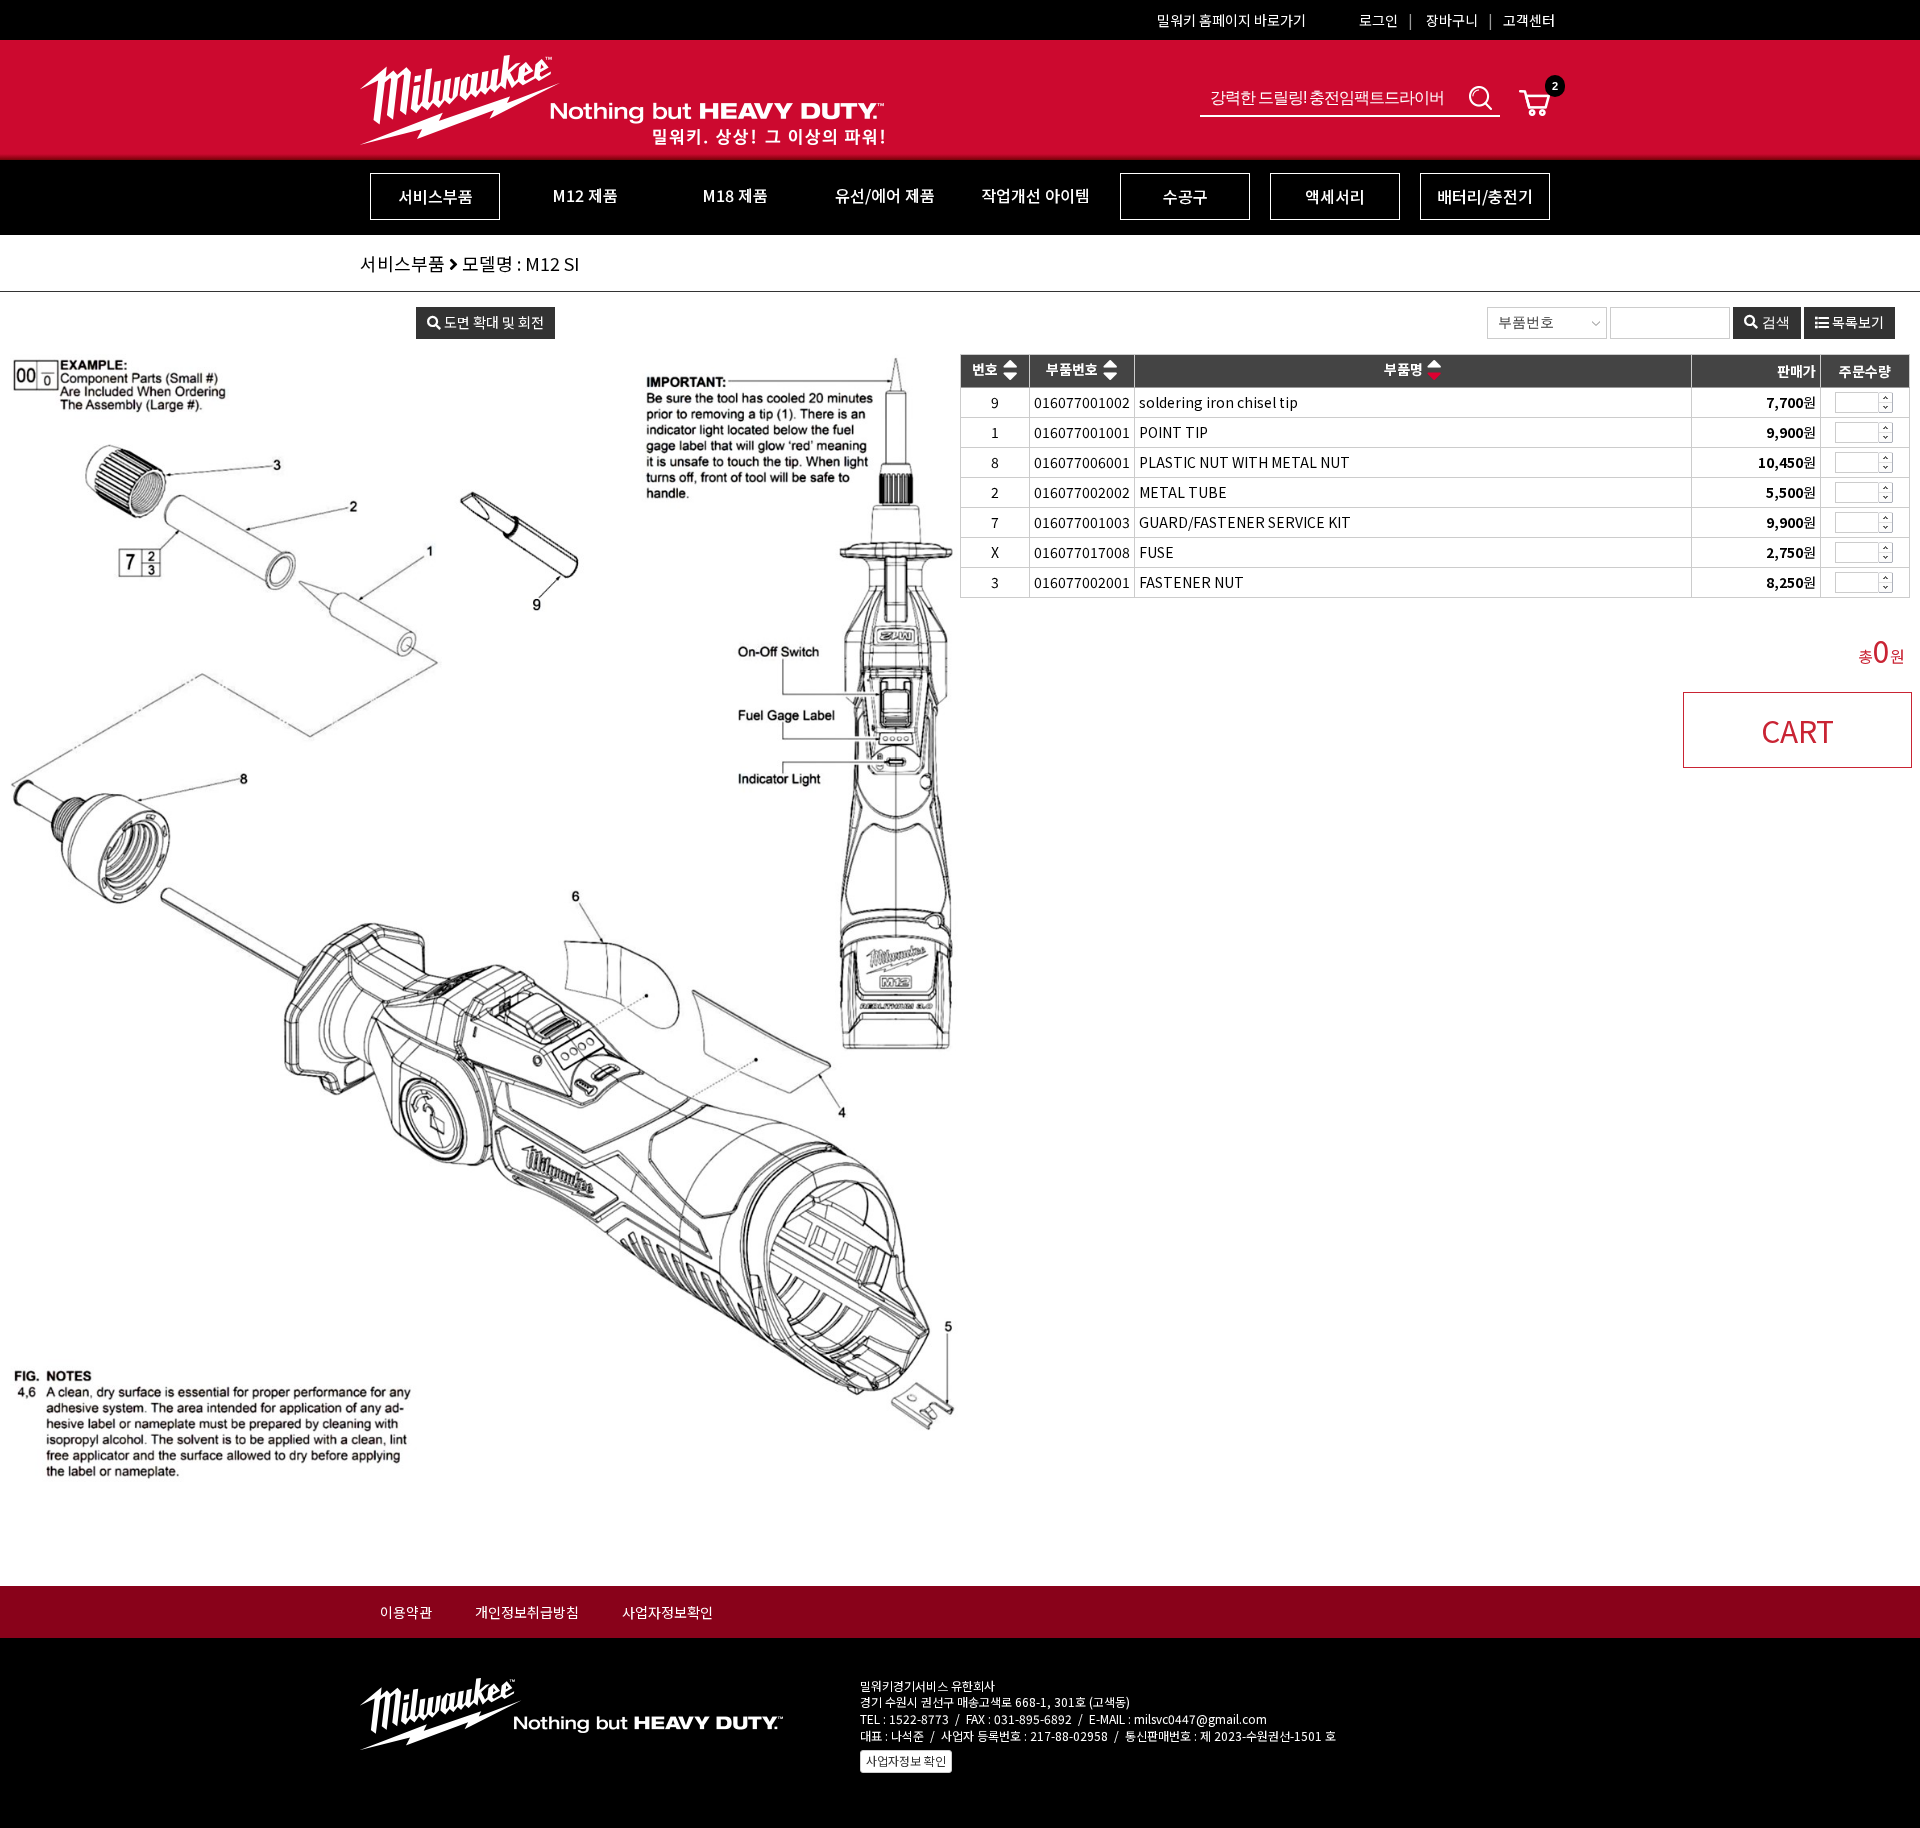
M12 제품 (585, 195)
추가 (1886, 397)
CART (1797, 730)
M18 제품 (735, 195)
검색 (1480, 97)
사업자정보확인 (667, 1612)
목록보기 (1856, 322)
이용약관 (406, 1612)
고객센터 (1529, 20)
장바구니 (1452, 20)
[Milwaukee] (622, 132)
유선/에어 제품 (885, 195)
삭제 (1886, 408)
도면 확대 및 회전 (492, 322)
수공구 (1185, 196)
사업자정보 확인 (906, 1760)
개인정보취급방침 (527, 1612)
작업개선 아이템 (1035, 195)
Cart (1534, 103)
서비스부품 (435, 196)
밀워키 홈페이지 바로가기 (1231, 20)
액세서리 (1335, 196)
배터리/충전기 (1485, 196)
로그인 (1378, 20)
